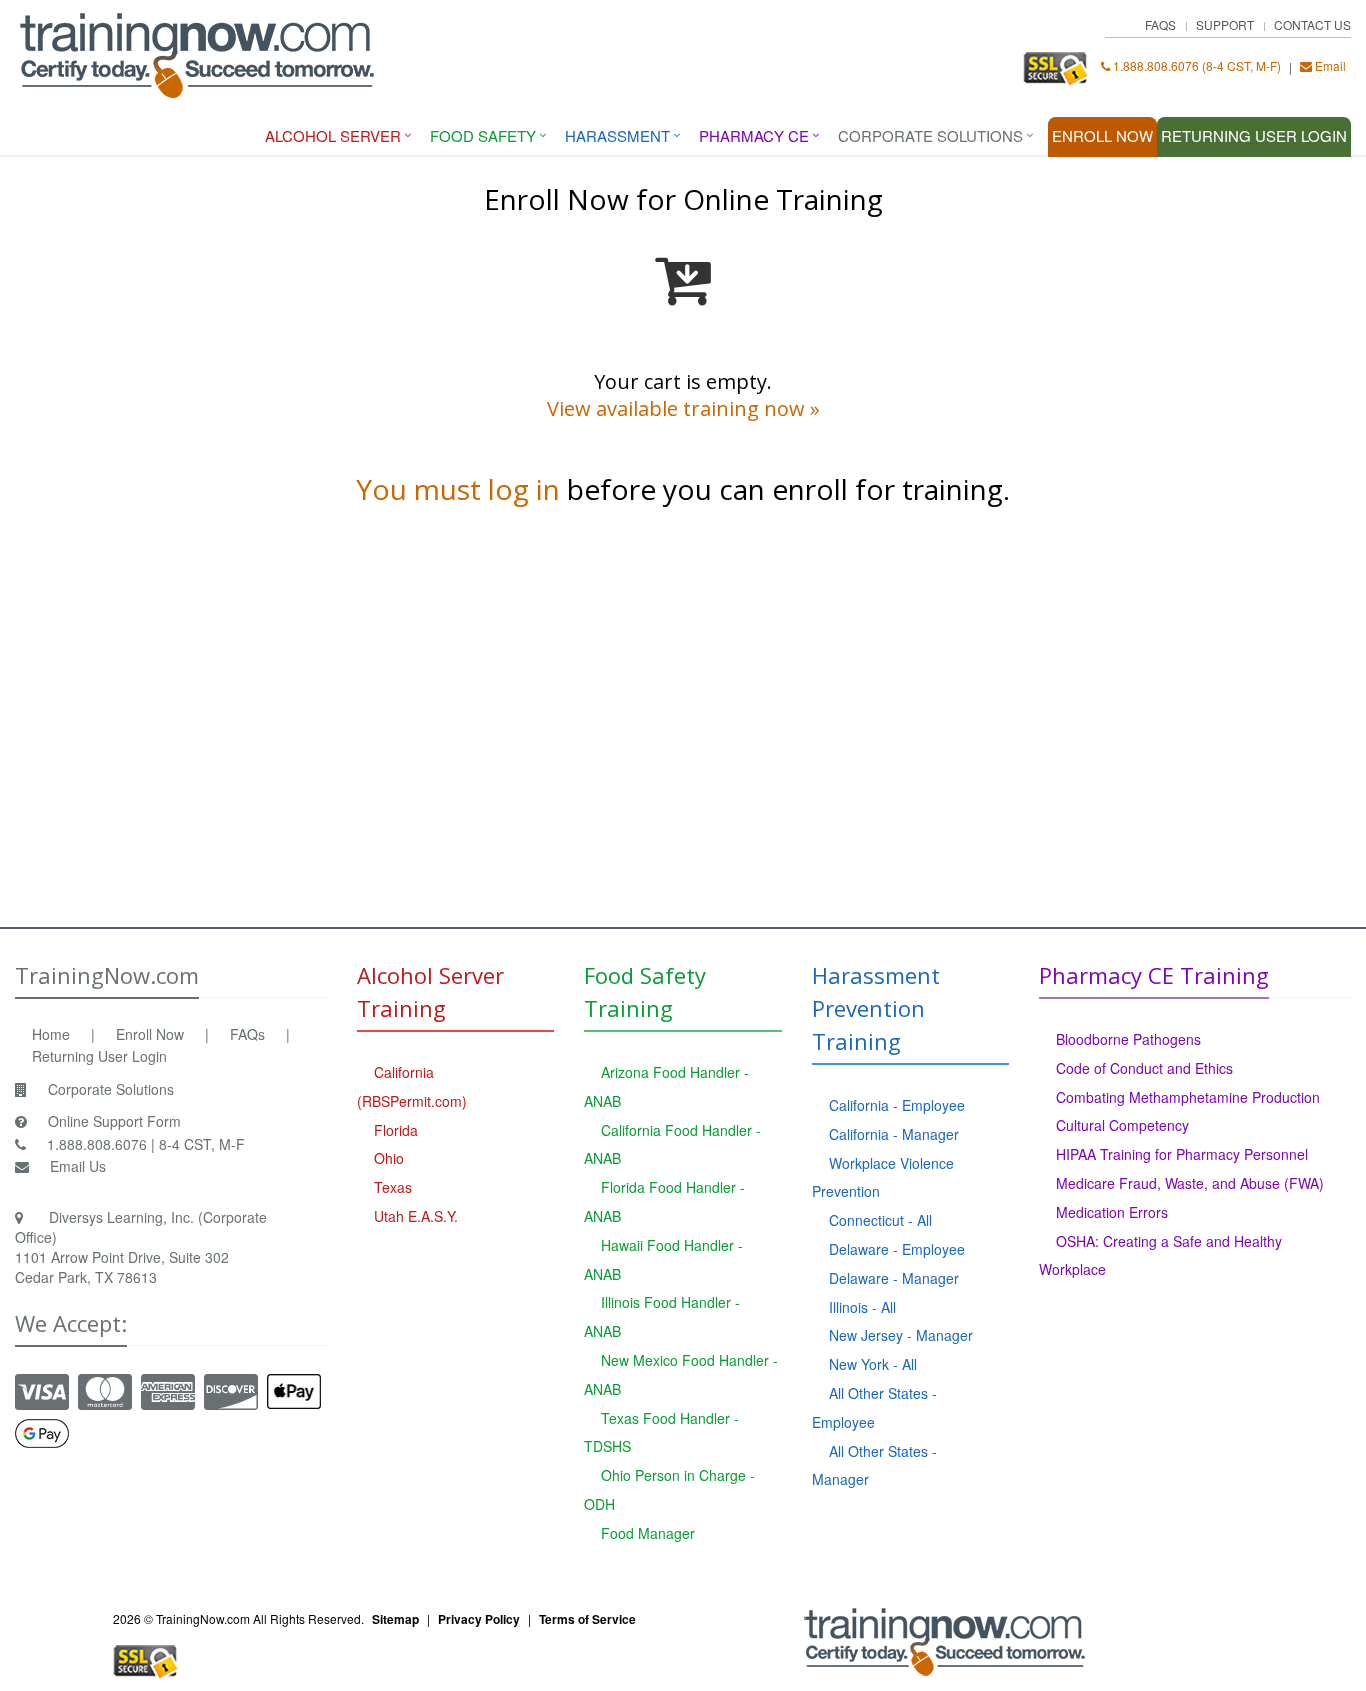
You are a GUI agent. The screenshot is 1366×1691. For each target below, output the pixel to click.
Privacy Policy (479, 1619)
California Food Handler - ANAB (672, 1144)
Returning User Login (99, 1056)
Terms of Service (587, 1619)
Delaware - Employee (897, 1249)
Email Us (78, 1166)
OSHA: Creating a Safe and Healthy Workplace (1160, 1255)
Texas (393, 1187)
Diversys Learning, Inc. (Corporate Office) (141, 1227)
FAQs (1160, 24)
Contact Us (1312, 24)
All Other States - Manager (874, 1465)
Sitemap (395, 1619)
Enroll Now (1102, 135)
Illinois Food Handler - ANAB (662, 1316)
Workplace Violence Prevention (883, 1177)
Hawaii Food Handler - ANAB (663, 1259)
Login (1254, 135)
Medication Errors (1112, 1212)
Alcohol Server (333, 135)
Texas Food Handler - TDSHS (661, 1432)
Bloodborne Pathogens (1128, 1039)
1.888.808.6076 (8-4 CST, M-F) (1195, 65)
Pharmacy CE (754, 135)
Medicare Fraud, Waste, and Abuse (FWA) (1190, 1183)
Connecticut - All (880, 1220)
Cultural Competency (1122, 1125)
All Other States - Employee (874, 1407)
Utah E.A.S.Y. (416, 1216)
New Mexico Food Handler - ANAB (681, 1374)
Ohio (389, 1158)
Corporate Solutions (930, 135)
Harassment (617, 135)
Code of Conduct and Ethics (1144, 1068)
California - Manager (894, 1134)
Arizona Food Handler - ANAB (666, 1086)
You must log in (458, 489)
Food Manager (648, 1533)
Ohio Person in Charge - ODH (669, 1489)
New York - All (873, 1364)
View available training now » (683, 408)
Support (1225, 24)
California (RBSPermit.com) (412, 1086)
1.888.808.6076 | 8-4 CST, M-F (146, 1144)
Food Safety (483, 135)
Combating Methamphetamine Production (1188, 1097)
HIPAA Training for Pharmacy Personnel (1182, 1154)
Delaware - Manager (894, 1278)
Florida (396, 1130)
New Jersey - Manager (901, 1335)
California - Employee (897, 1105)
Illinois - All (862, 1307)
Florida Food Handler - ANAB (664, 1201)
